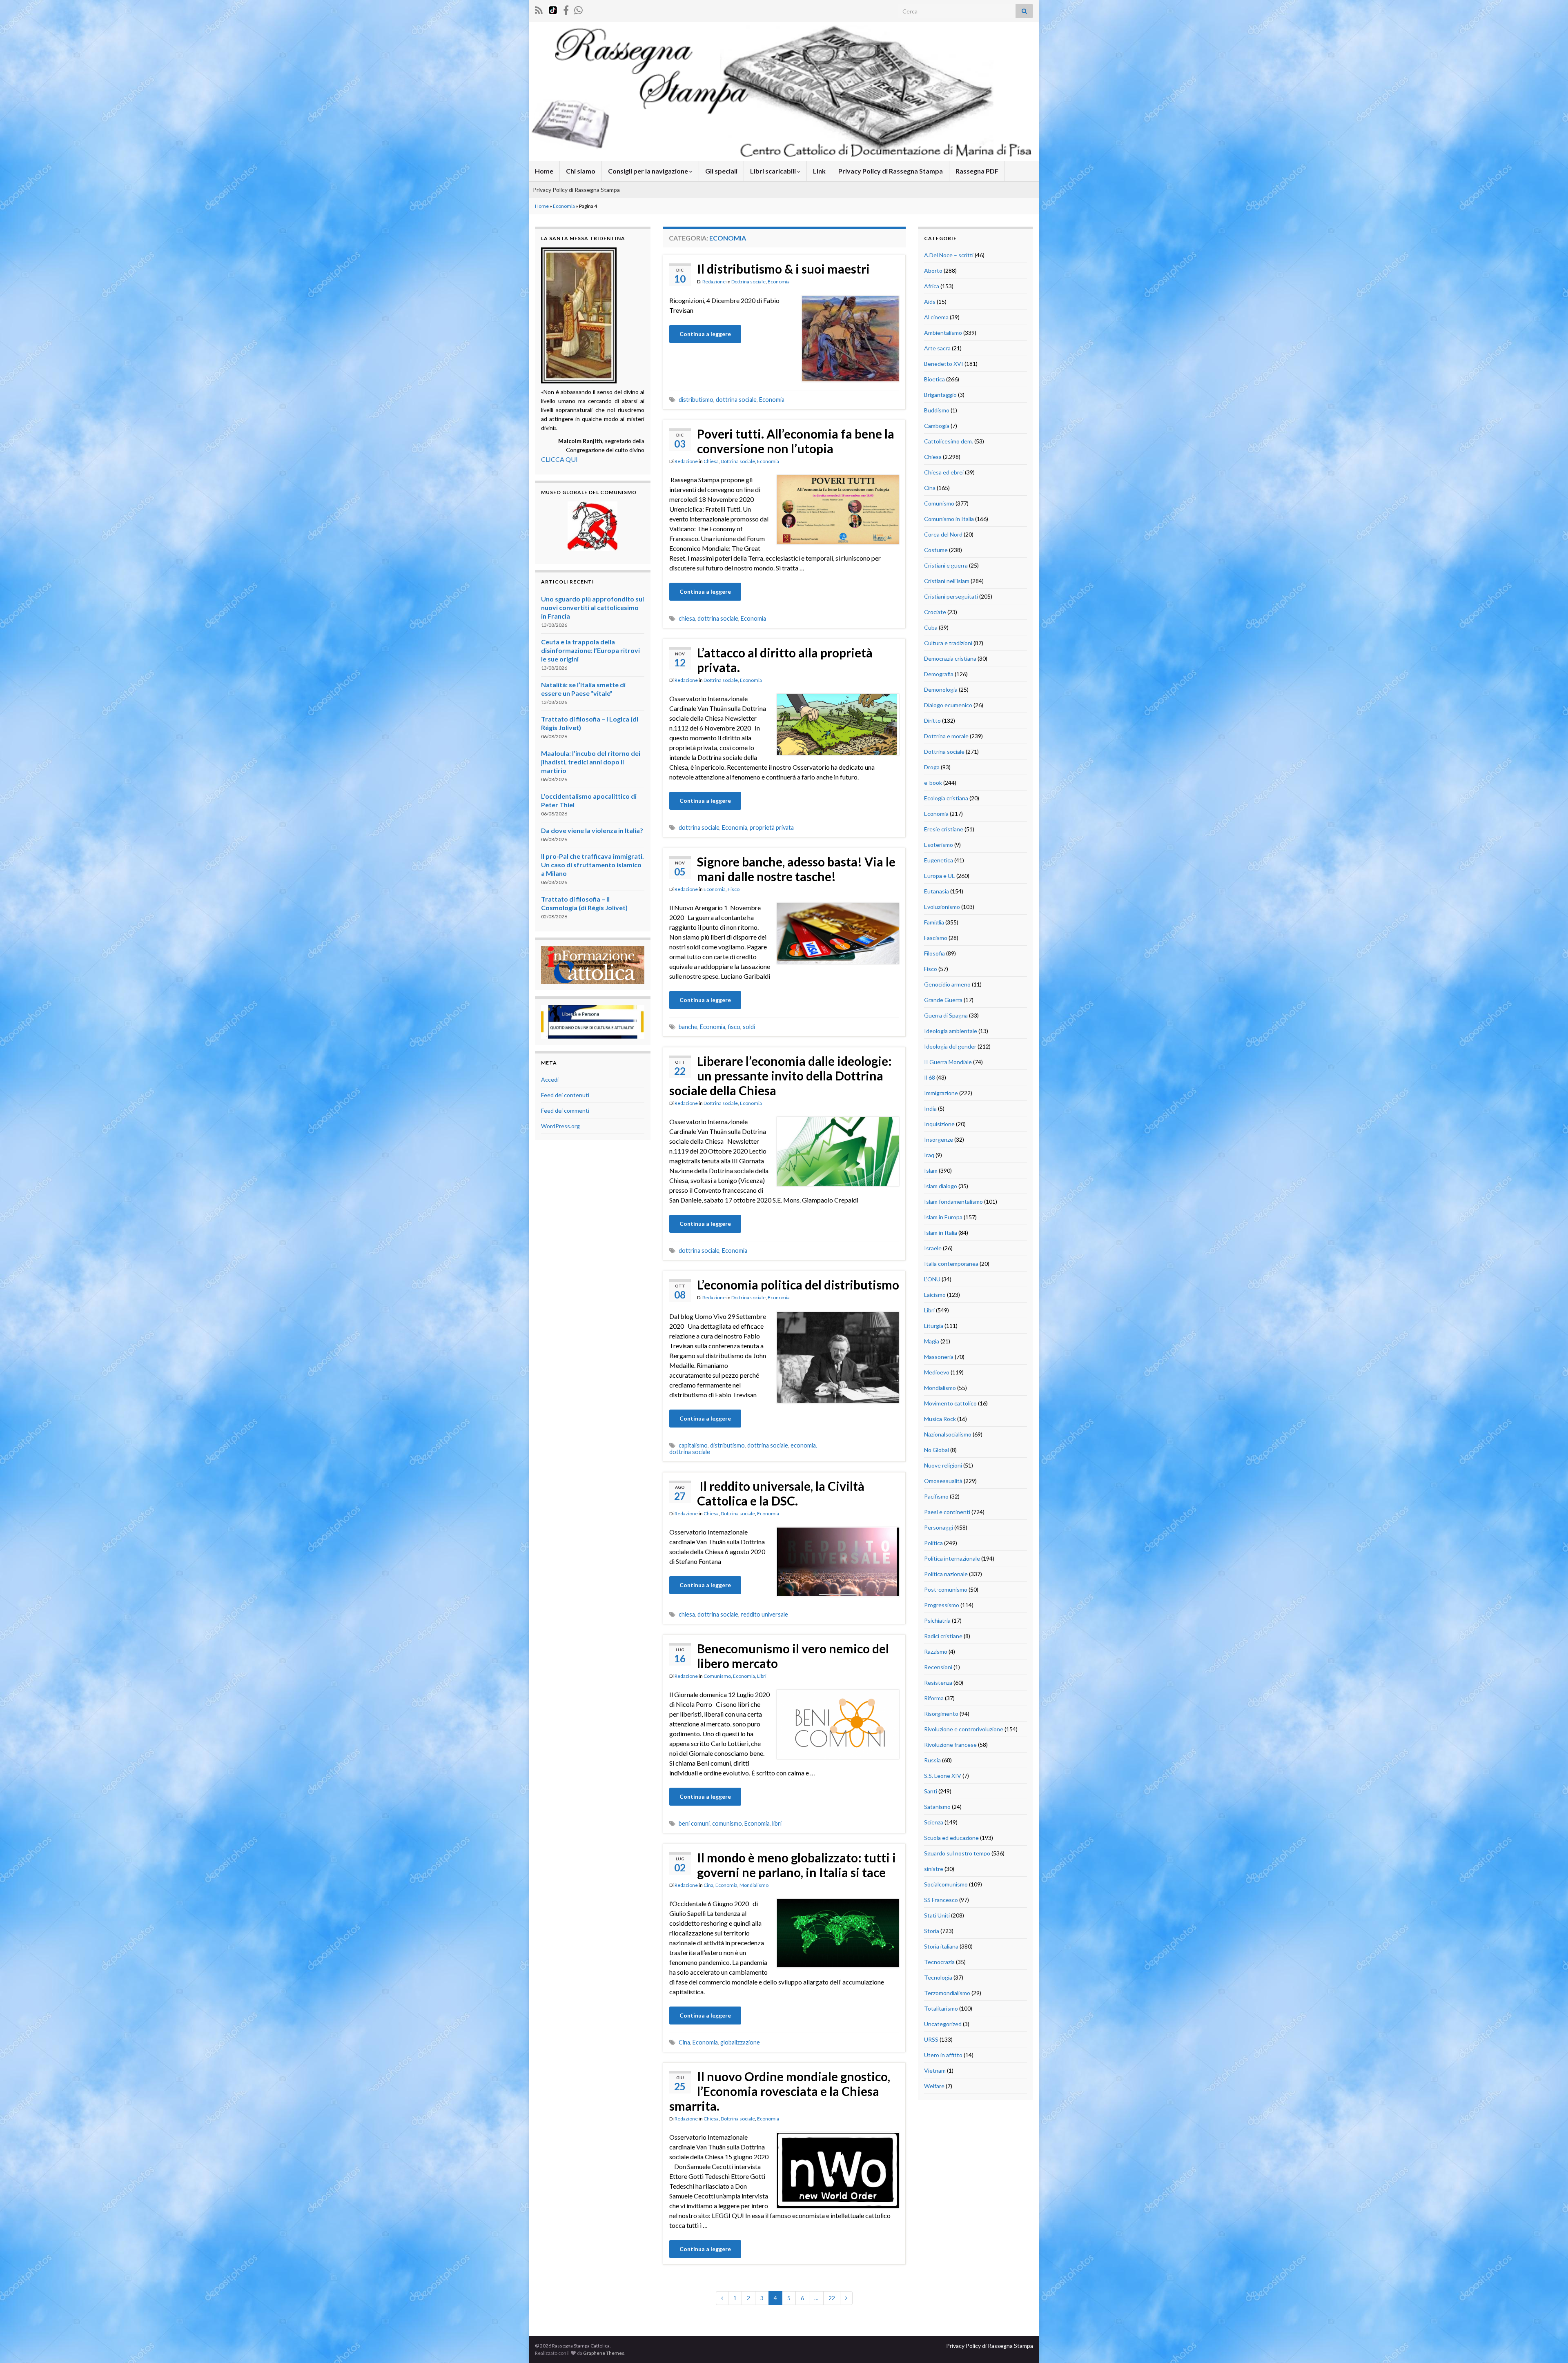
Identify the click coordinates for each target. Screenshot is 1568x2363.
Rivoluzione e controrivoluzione (964, 1729)
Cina (708, 1885)
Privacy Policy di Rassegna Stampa (891, 171)
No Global (937, 1450)
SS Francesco (941, 1900)
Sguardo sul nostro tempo (957, 1853)
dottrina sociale (736, 400)
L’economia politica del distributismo (798, 1285)
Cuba (931, 627)
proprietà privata (772, 827)
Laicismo (935, 1295)
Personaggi (939, 1527)
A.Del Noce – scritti (949, 255)
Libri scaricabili (774, 171)
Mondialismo (754, 1885)
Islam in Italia (941, 1233)
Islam (931, 1170)
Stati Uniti (937, 1915)
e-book (933, 783)
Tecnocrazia (939, 1962)
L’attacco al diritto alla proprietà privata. (785, 660)
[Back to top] (1550, 2345)
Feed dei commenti (565, 1110)
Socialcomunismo (946, 1884)
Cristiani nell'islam (947, 581)
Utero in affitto (943, 2055)
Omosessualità (943, 1481)
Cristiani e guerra (946, 565)
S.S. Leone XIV (943, 1776)
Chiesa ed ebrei (944, 472)
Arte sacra (937, 348)
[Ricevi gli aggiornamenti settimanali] (578, 9)
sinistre (934, 1869)
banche (688, 1027)
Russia (932, 1760)
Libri (762, 1676)
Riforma (934, 1698)
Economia (564, 206)
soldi (749, 1027)
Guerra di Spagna (946, 1015)
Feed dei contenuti (565, 1095)
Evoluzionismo (942, 907)
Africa (932, 286)
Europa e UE (940, 876)
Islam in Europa (943, 1217)
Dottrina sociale (748, 282)
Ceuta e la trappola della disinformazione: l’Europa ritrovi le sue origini (590, 650)
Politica (933, 1543)
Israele (933, 1248)
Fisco (734, 889)
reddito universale (764, 1614)
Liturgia (934, 1326)
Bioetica (934, 379)
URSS (931, 2039)
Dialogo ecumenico (948, 705)
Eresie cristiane (944, 829)
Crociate (935, 612)
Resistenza (938, 1683)
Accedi (550, 1079)
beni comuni (694, 1823)
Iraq (929, 1155)
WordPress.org (560, 1126)
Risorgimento (941, 1714)
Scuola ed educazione (951, 1838)
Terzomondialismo (947, 1993)
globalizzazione (740, 2042)
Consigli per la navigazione (649, 171)
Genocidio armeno (947, 984)
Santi (931, 1791)
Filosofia (934, 953)
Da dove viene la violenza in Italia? (592, 830)
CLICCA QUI (559, 459)
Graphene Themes (604, 2353)
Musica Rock (940, 1419)
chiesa (687, 618)
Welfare (934, 2086)
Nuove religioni (943, 1465)
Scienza (934, 1822)
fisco (734, 1027)
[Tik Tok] (553, 9)
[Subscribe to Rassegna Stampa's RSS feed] (539, 9)
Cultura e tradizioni (948, 643)
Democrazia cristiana (950, 658)
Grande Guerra (943, 1000)
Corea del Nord (943, 534)
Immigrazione (941, 1093)
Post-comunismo (946, 1589)
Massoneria (939, 1357)
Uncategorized (943, 2024)
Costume (936, 550)
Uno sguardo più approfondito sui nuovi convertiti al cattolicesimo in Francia (592, 607)
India (930, 1108)
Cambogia (937, 426)
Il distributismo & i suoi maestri (783, 269)
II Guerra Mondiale (948, 1062)
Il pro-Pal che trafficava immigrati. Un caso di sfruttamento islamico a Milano (592, 865)
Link (819, 171)
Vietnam (935, 2070)
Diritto (932, 720)
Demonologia (941, 689)
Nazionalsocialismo (948, 1434)
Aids (930, 302)
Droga (932, 767)
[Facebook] (566, 9)
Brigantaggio (940, 395)
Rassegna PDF (977, 171)
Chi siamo (581, 171)
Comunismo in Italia (949, 519)
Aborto (933, 271)
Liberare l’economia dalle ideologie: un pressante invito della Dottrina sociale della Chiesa (781, 1076)
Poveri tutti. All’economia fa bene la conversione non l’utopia (796, 441)
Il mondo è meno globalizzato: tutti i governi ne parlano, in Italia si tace (796, 1865)
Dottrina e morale (946, 736)
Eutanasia (937, 891)
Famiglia (934, 922)
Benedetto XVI (944, 364)
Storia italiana (941, 1946)
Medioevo (937, 1372)
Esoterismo (939, 845)
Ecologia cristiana (946, 798)
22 (832, 2298)
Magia (932, 1341)
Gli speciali (721, 171)
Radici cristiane (943, 1636)
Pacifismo (936, 1496)
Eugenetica (939, 860)
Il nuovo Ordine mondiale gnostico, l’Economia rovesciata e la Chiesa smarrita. (780, 2091)
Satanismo (937, 1807)
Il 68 (930, 1077)
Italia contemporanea (951, 1264)
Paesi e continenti (947, 1512)
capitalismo (693, 1445)
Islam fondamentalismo (953, 1202)
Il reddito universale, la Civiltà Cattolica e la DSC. (781, 1493)
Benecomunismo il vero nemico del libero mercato (793, 1656)
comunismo (727, 1823)
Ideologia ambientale (951, 1031)
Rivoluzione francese (950, 1745)
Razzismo (936, 1651)
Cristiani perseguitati (951, 596)
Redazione (714, 282)
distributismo (696, 400)
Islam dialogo (941, 1186)
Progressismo (942, 1605)
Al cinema (936, 317)
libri (777, 1823)
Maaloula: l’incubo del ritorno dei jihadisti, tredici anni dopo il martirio (591, 762)
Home (544, 171)
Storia (932, 1931)
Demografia (939, 674)
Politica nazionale (946, 1574)
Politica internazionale (952, 1558)
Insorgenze (939, 1139)
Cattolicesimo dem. (949, 441)
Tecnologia (938, 1977)
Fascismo (936, 938)
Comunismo (717, 1676)
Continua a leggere (705, 334)
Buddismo (937, 410)
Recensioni (938, 1667)
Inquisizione (939, 1124)
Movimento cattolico (950, 1403)
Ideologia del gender (950, 1046)
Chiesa (711, 461)
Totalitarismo (941, 2008)
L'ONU (932, 1279)
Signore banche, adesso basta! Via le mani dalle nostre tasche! (796, 869)
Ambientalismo (943, 333)
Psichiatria (937, 1620)
